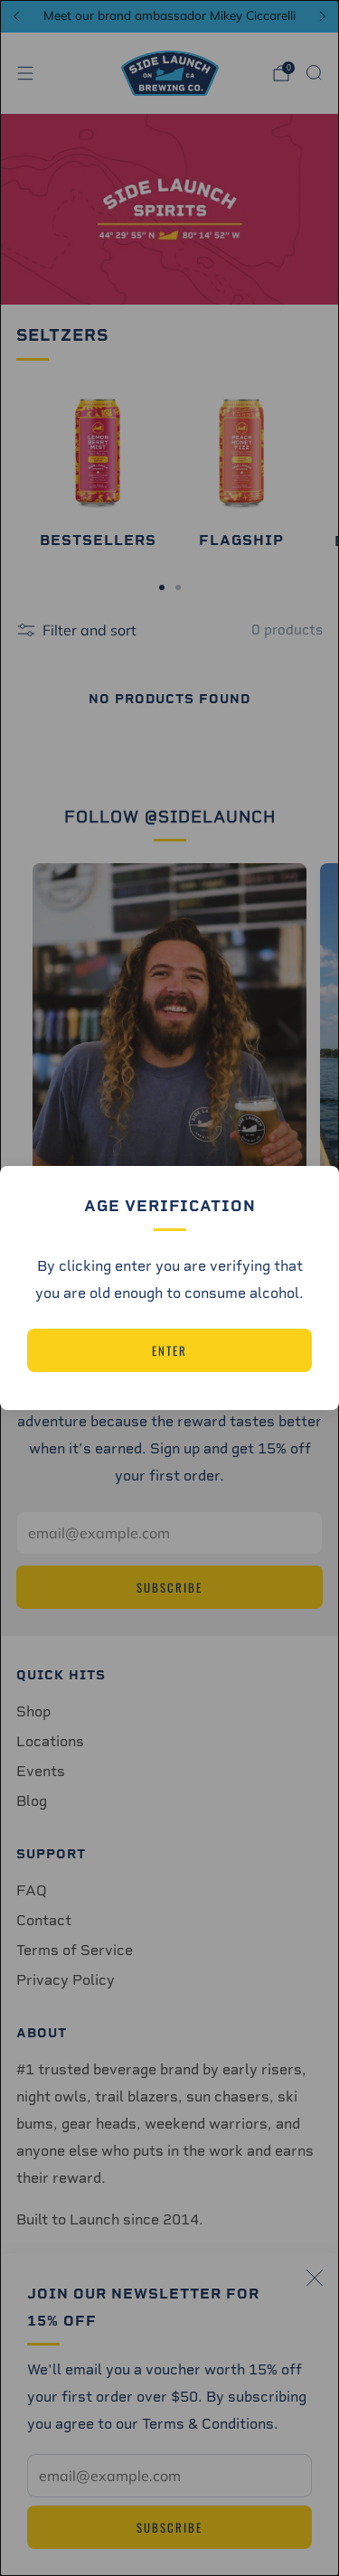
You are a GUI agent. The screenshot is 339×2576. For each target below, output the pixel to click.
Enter (169, 1350)
